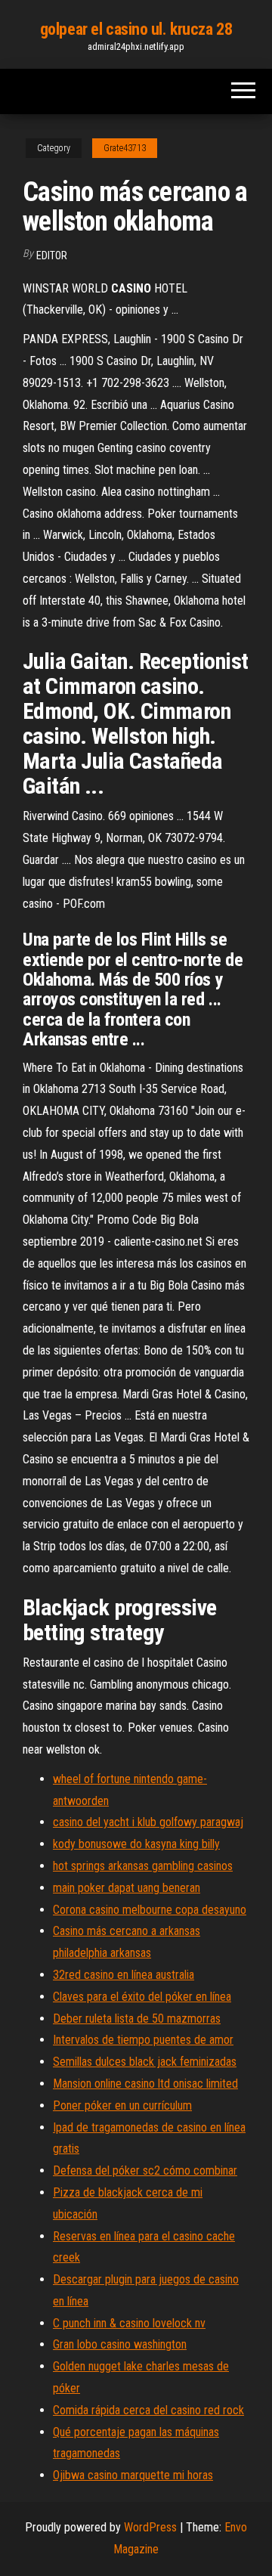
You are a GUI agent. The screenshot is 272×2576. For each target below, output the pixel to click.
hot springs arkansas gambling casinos (143, 1866)
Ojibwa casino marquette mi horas (133, 2475)
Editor (52, 255)
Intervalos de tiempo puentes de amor (143, 2040)
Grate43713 (125, 148)
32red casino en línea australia (124, 1975)
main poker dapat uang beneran (127, 1888)
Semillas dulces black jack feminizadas (145, 2062)
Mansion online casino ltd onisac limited (145, 2084)
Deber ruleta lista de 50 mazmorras (137, 2019)
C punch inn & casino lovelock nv (129, 2323)
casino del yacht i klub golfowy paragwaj (148, 1822)
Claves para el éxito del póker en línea (142, 1997)
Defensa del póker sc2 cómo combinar (145, 2170)
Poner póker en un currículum (122, 2105)
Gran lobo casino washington (120, 2344)
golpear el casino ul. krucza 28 (136, 29)
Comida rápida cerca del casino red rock (148, 2410)
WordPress (150, 2527)
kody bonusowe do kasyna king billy (136, 1844)
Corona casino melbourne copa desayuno (150, 1910)
